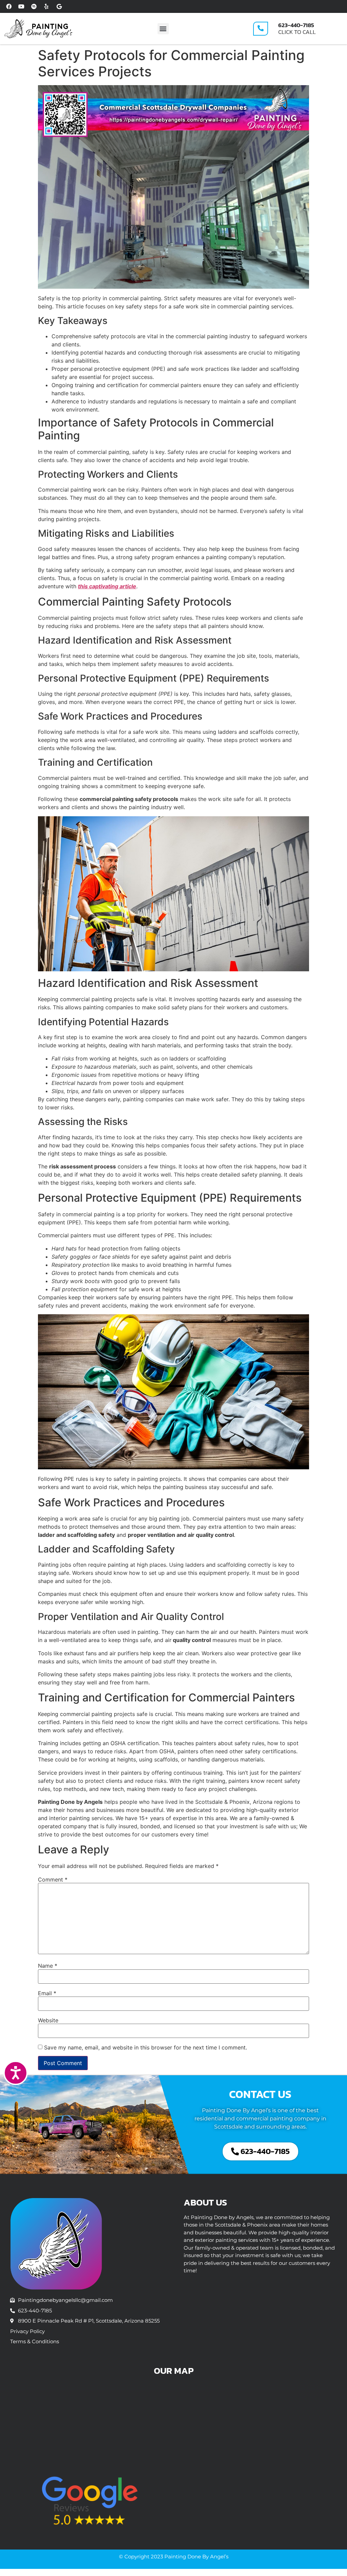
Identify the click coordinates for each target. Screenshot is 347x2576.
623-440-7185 (296, 25)
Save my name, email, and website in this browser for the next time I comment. (146, 2047)
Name (48, 1966)
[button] (163, 29)
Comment (53, 1879)
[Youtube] (21, 6)
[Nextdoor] (34, 6)
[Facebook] (9, 6)
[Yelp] (46, 6)
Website (48, 2020)
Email (47, 1993)
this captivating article (107, 586)
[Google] (59, 6)
